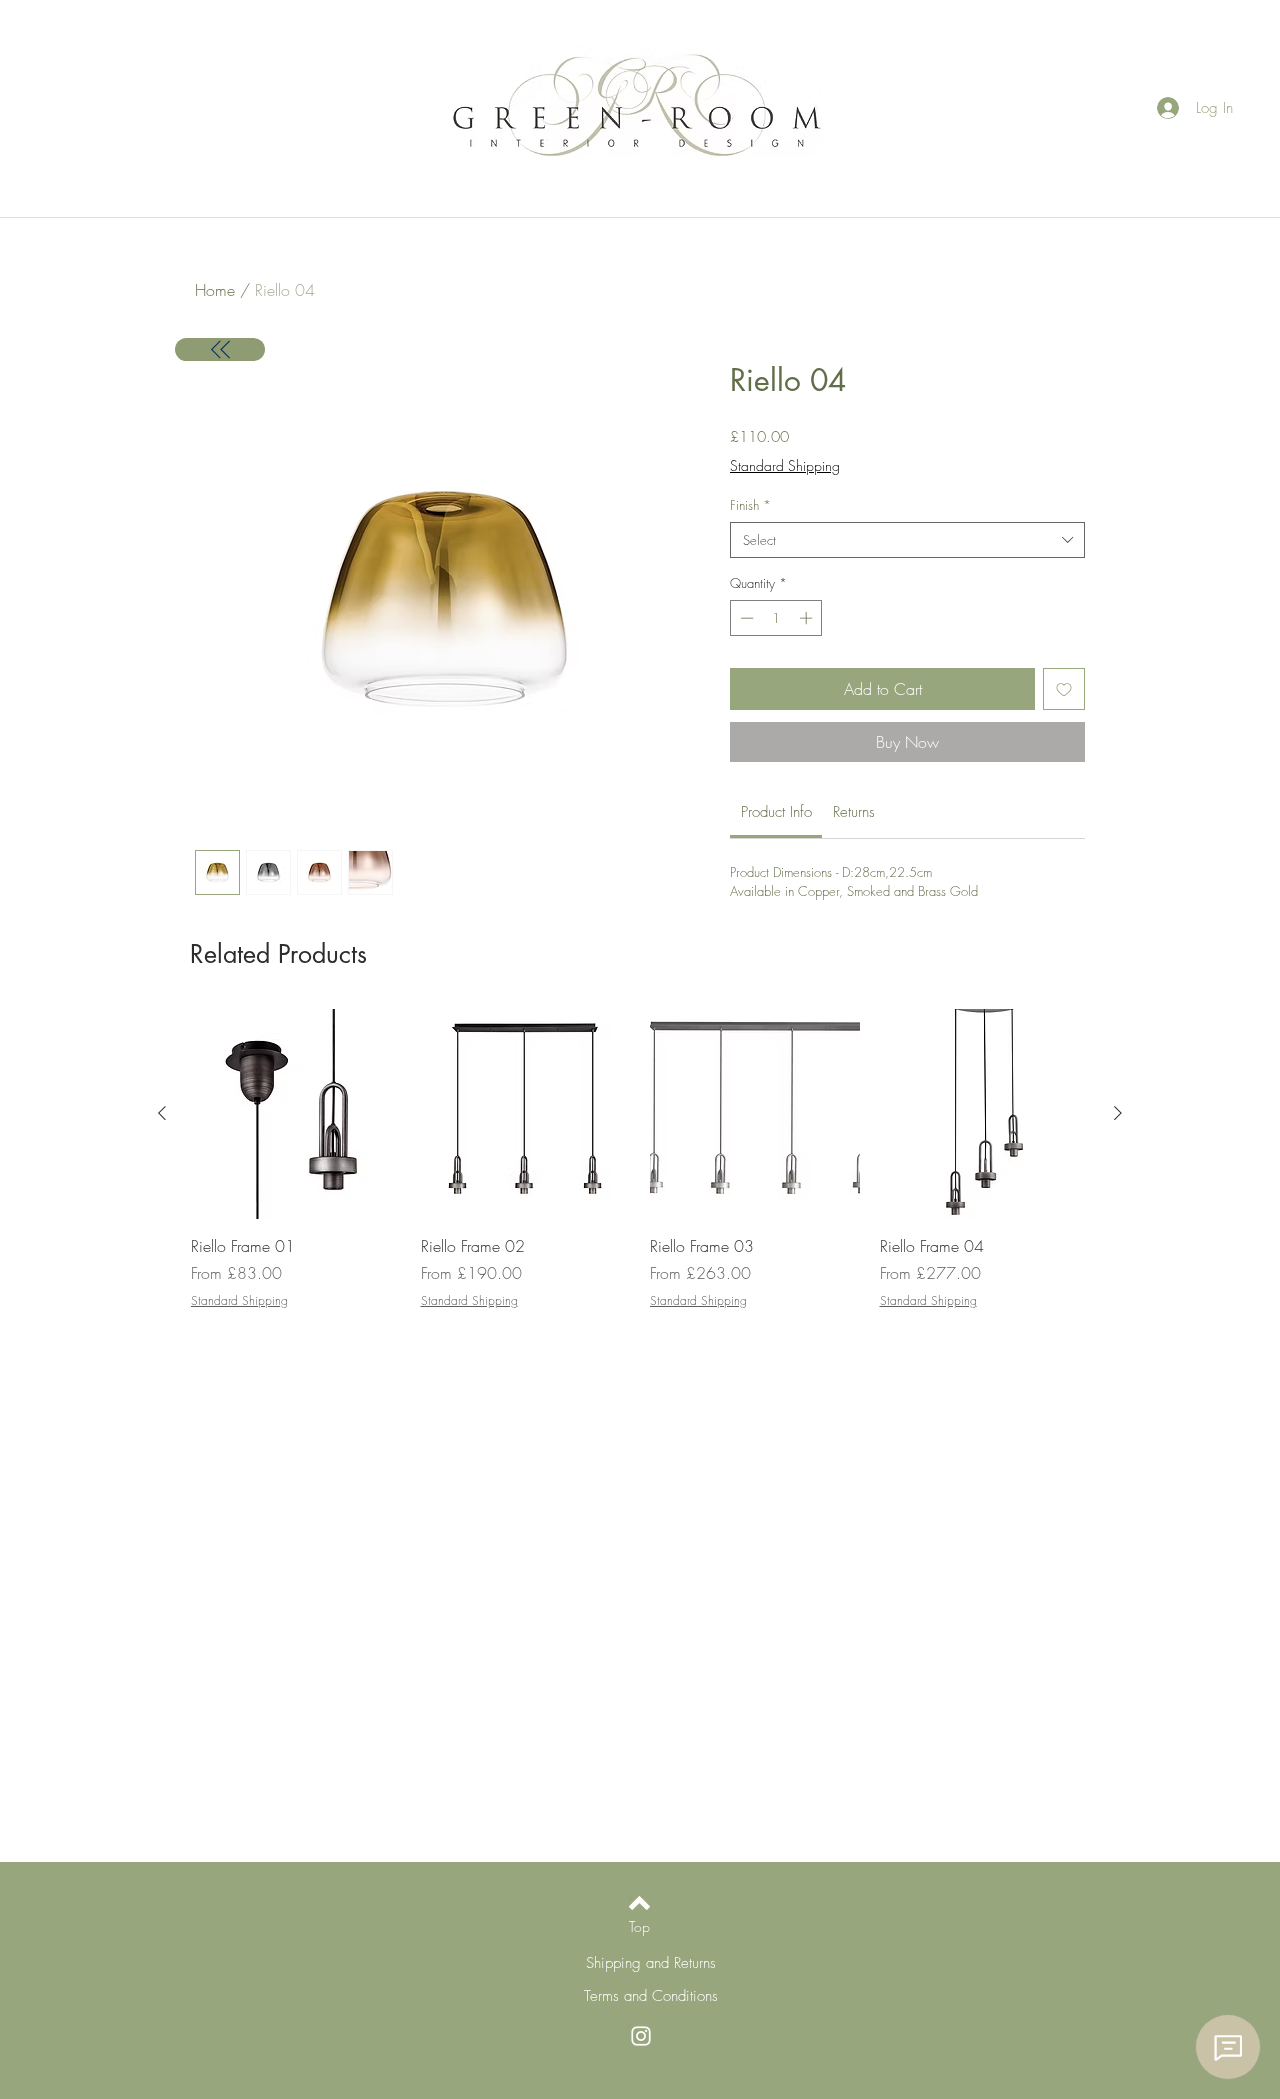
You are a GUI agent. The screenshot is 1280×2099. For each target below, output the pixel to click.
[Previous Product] (162, 1113)
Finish (750, 505)
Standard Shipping (785, 465)
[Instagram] (641, 2036)
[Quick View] (296, 1114)
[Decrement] (745, 618)
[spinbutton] (776, 618)
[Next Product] (1118, 1113)
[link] (776, 812)
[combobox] (907, 540)
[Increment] (808, 618)
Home (215, 290)
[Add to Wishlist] (1064, 689)
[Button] (220, 349)
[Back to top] (639, 1903)
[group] (640, 1159)
